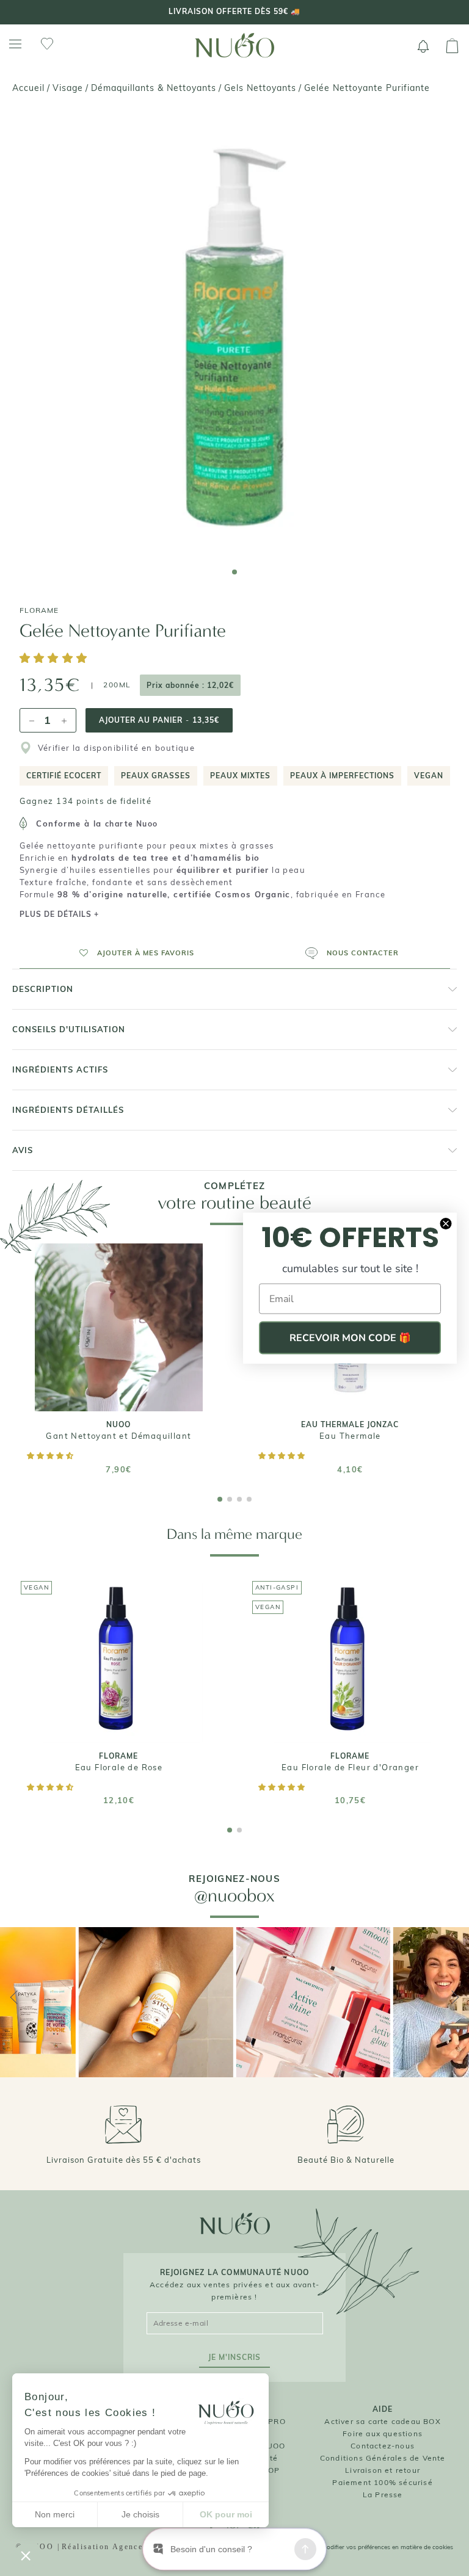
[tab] (234, 572)
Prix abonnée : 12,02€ (190, 685)
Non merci (55, 2514)
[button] (56, 659)
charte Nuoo (131, 824)
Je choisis (140, 2514)
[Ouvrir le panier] (452, 46)
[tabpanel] (234, 335)
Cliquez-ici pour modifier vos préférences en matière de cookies (365, 2547)
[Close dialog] (446, 1224)
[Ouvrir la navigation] (15, 44)
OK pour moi (226, 2514)
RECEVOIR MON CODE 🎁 (350, 1338)
